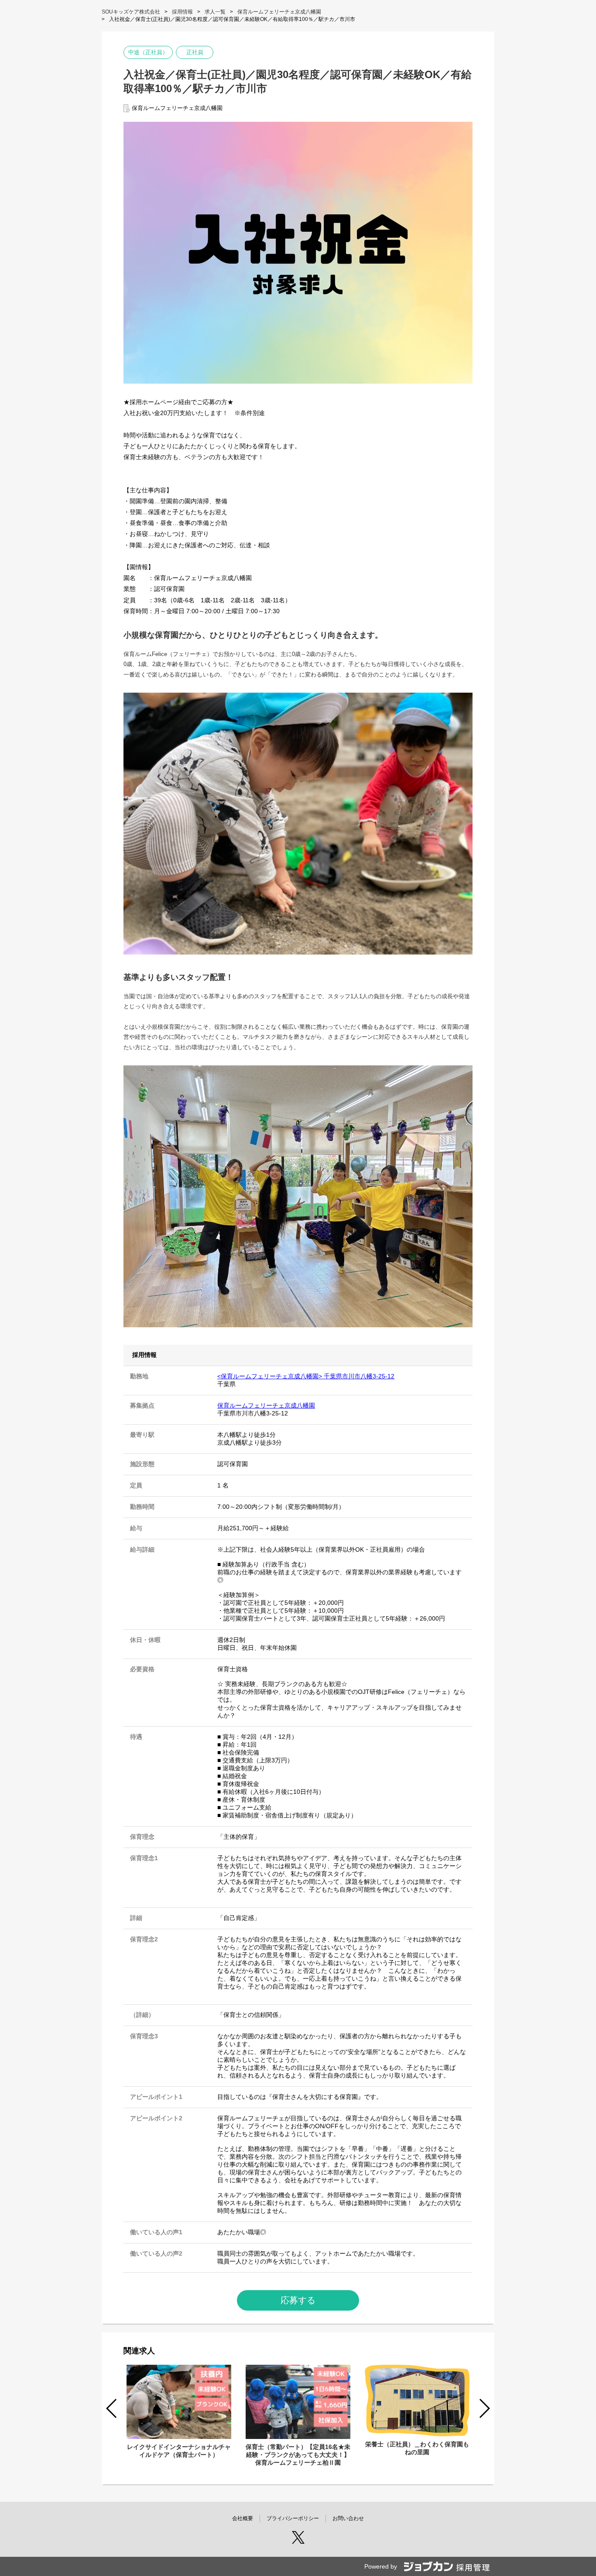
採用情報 (182, 12)
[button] (484, 2408)
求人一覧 (215, 12)
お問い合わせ (348, 2518)
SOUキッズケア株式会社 (131, 12)
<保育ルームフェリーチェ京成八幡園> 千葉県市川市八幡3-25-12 (306, 1376)
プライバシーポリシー (293, 2518)
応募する (298, 2300)
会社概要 (243, 2518)
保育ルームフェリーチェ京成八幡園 (279, 12)
